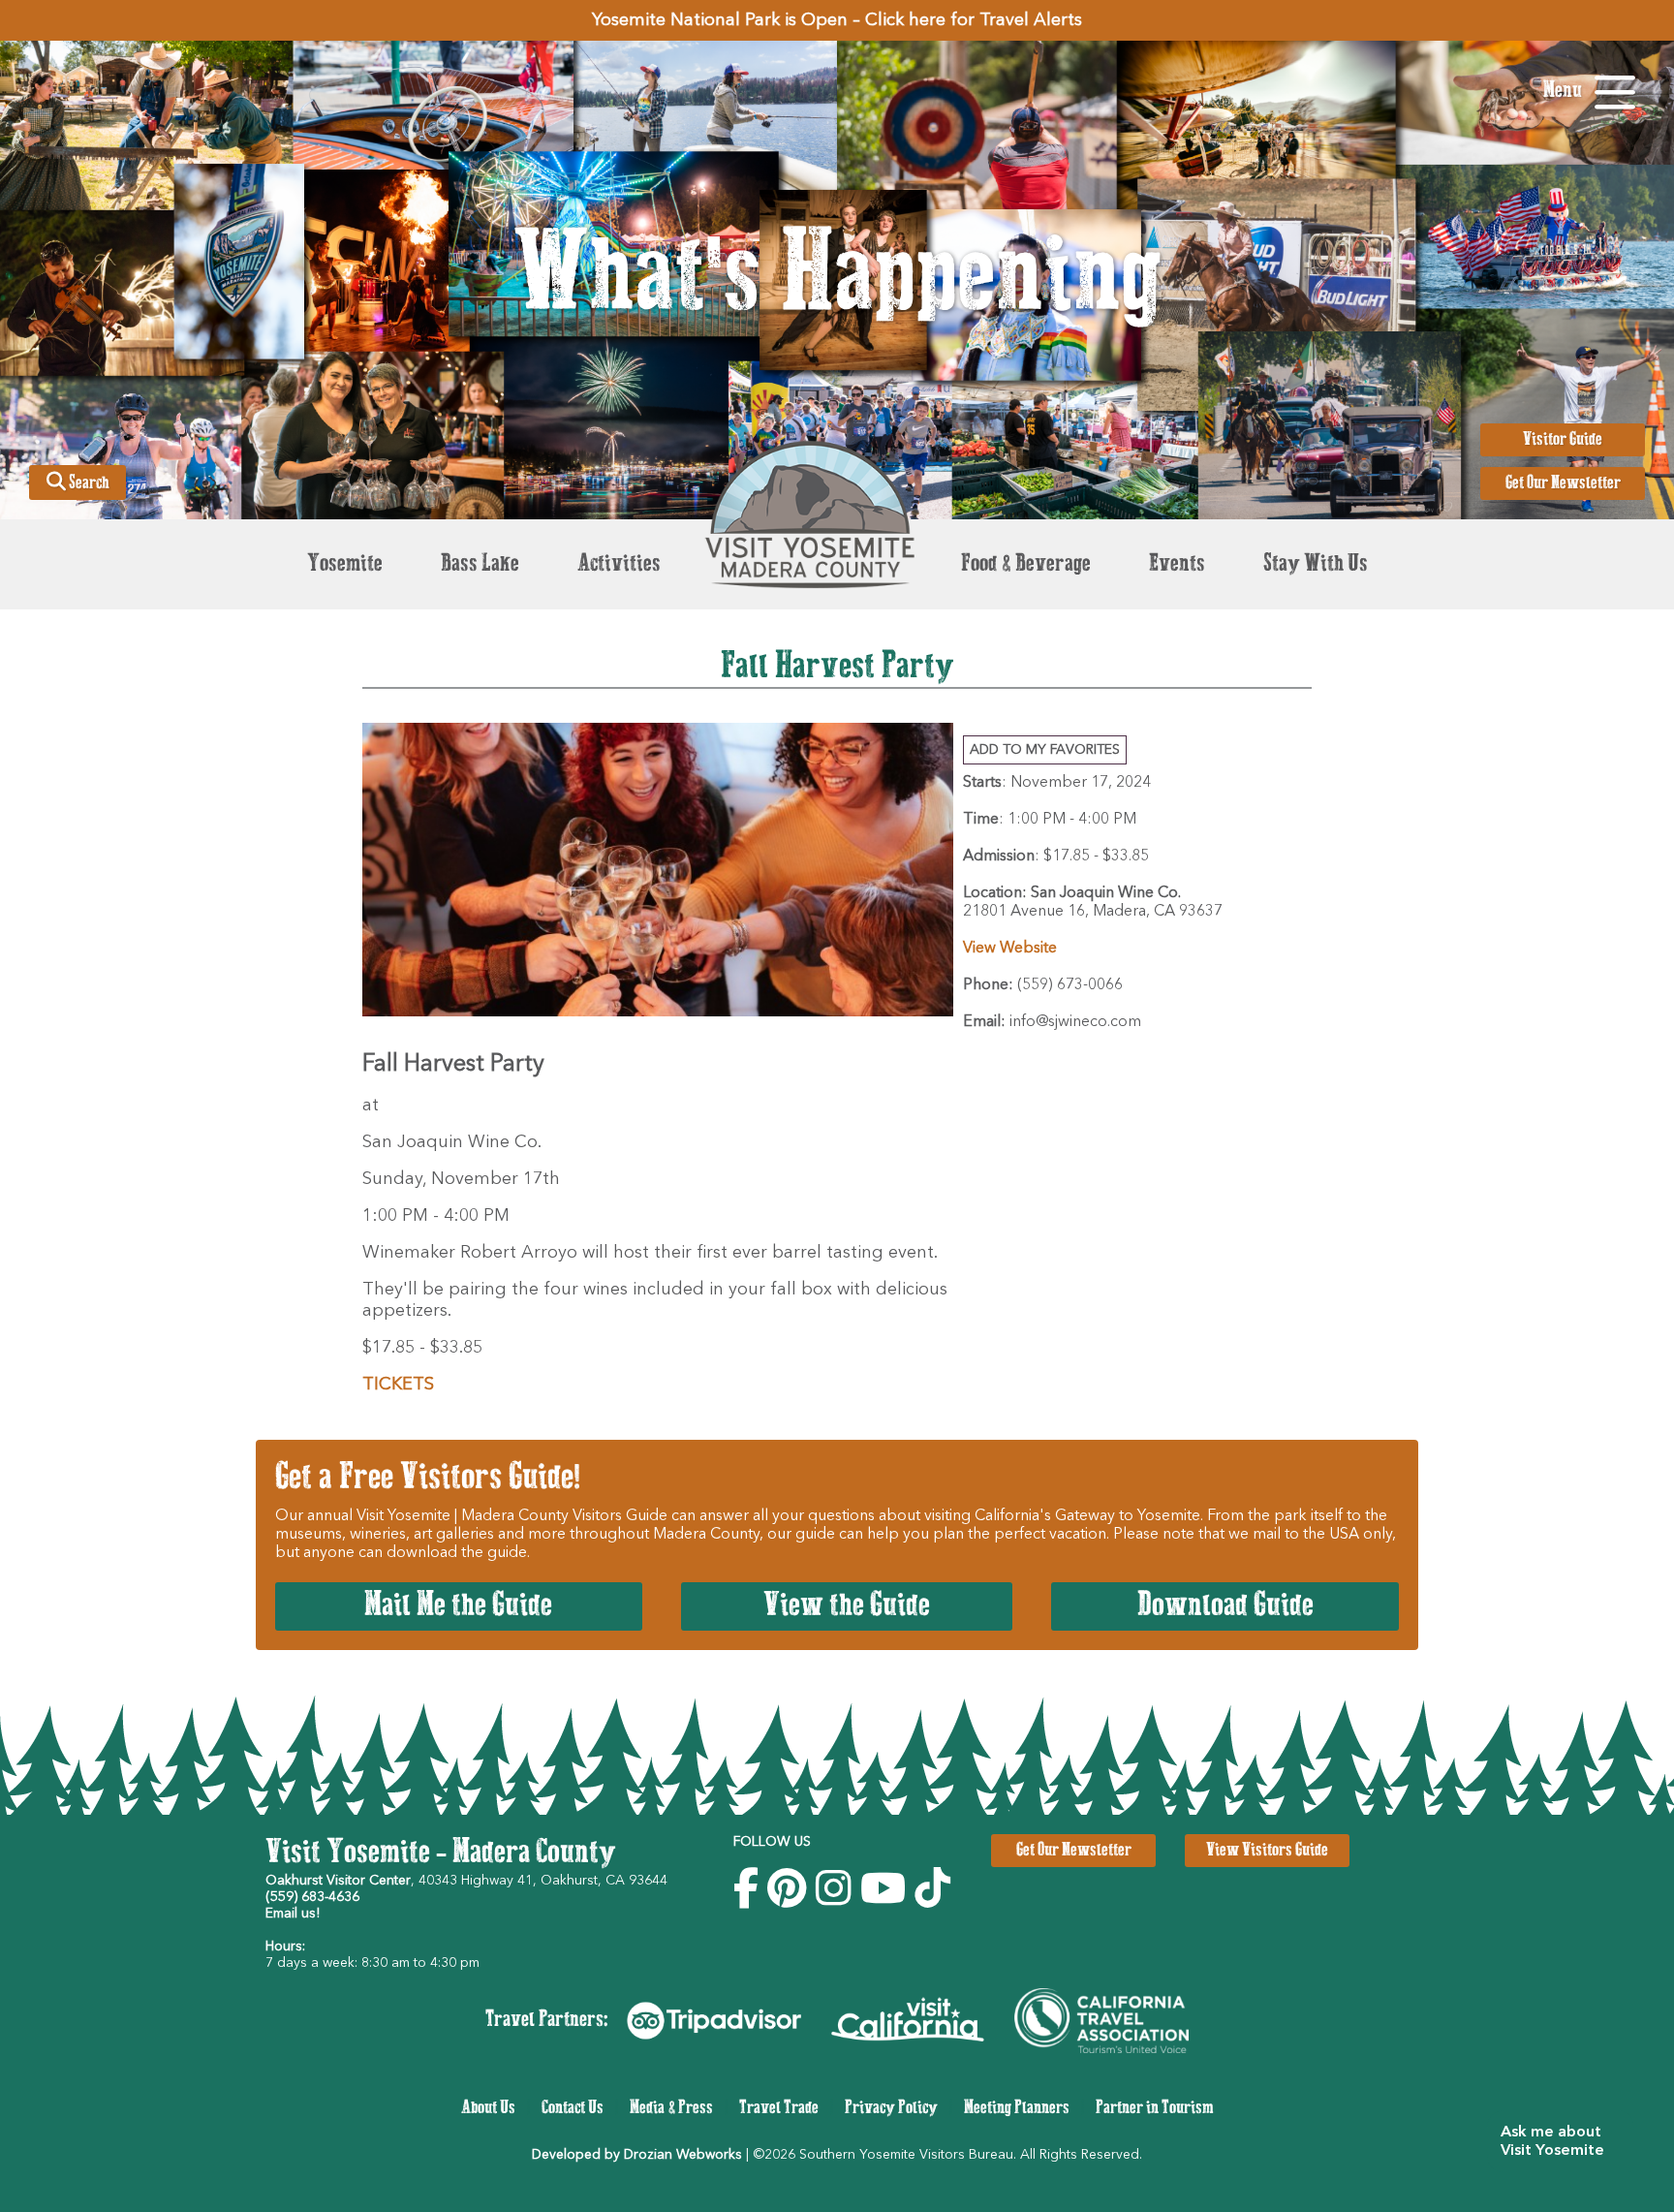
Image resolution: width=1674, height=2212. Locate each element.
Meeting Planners (1017, 2108)
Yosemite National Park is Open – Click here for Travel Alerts (837, 20)
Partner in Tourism (1155, 2108)
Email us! (293, 1914)
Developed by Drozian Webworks (637, 2155)
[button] (1560, 2142)
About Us (488, 2108)
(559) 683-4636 (312, 1897)
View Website (1010, 949)
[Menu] (1615, 93)
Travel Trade (779, 2108)
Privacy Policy (891, 2108)
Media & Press (671, 2108)
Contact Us (573, 2108)
